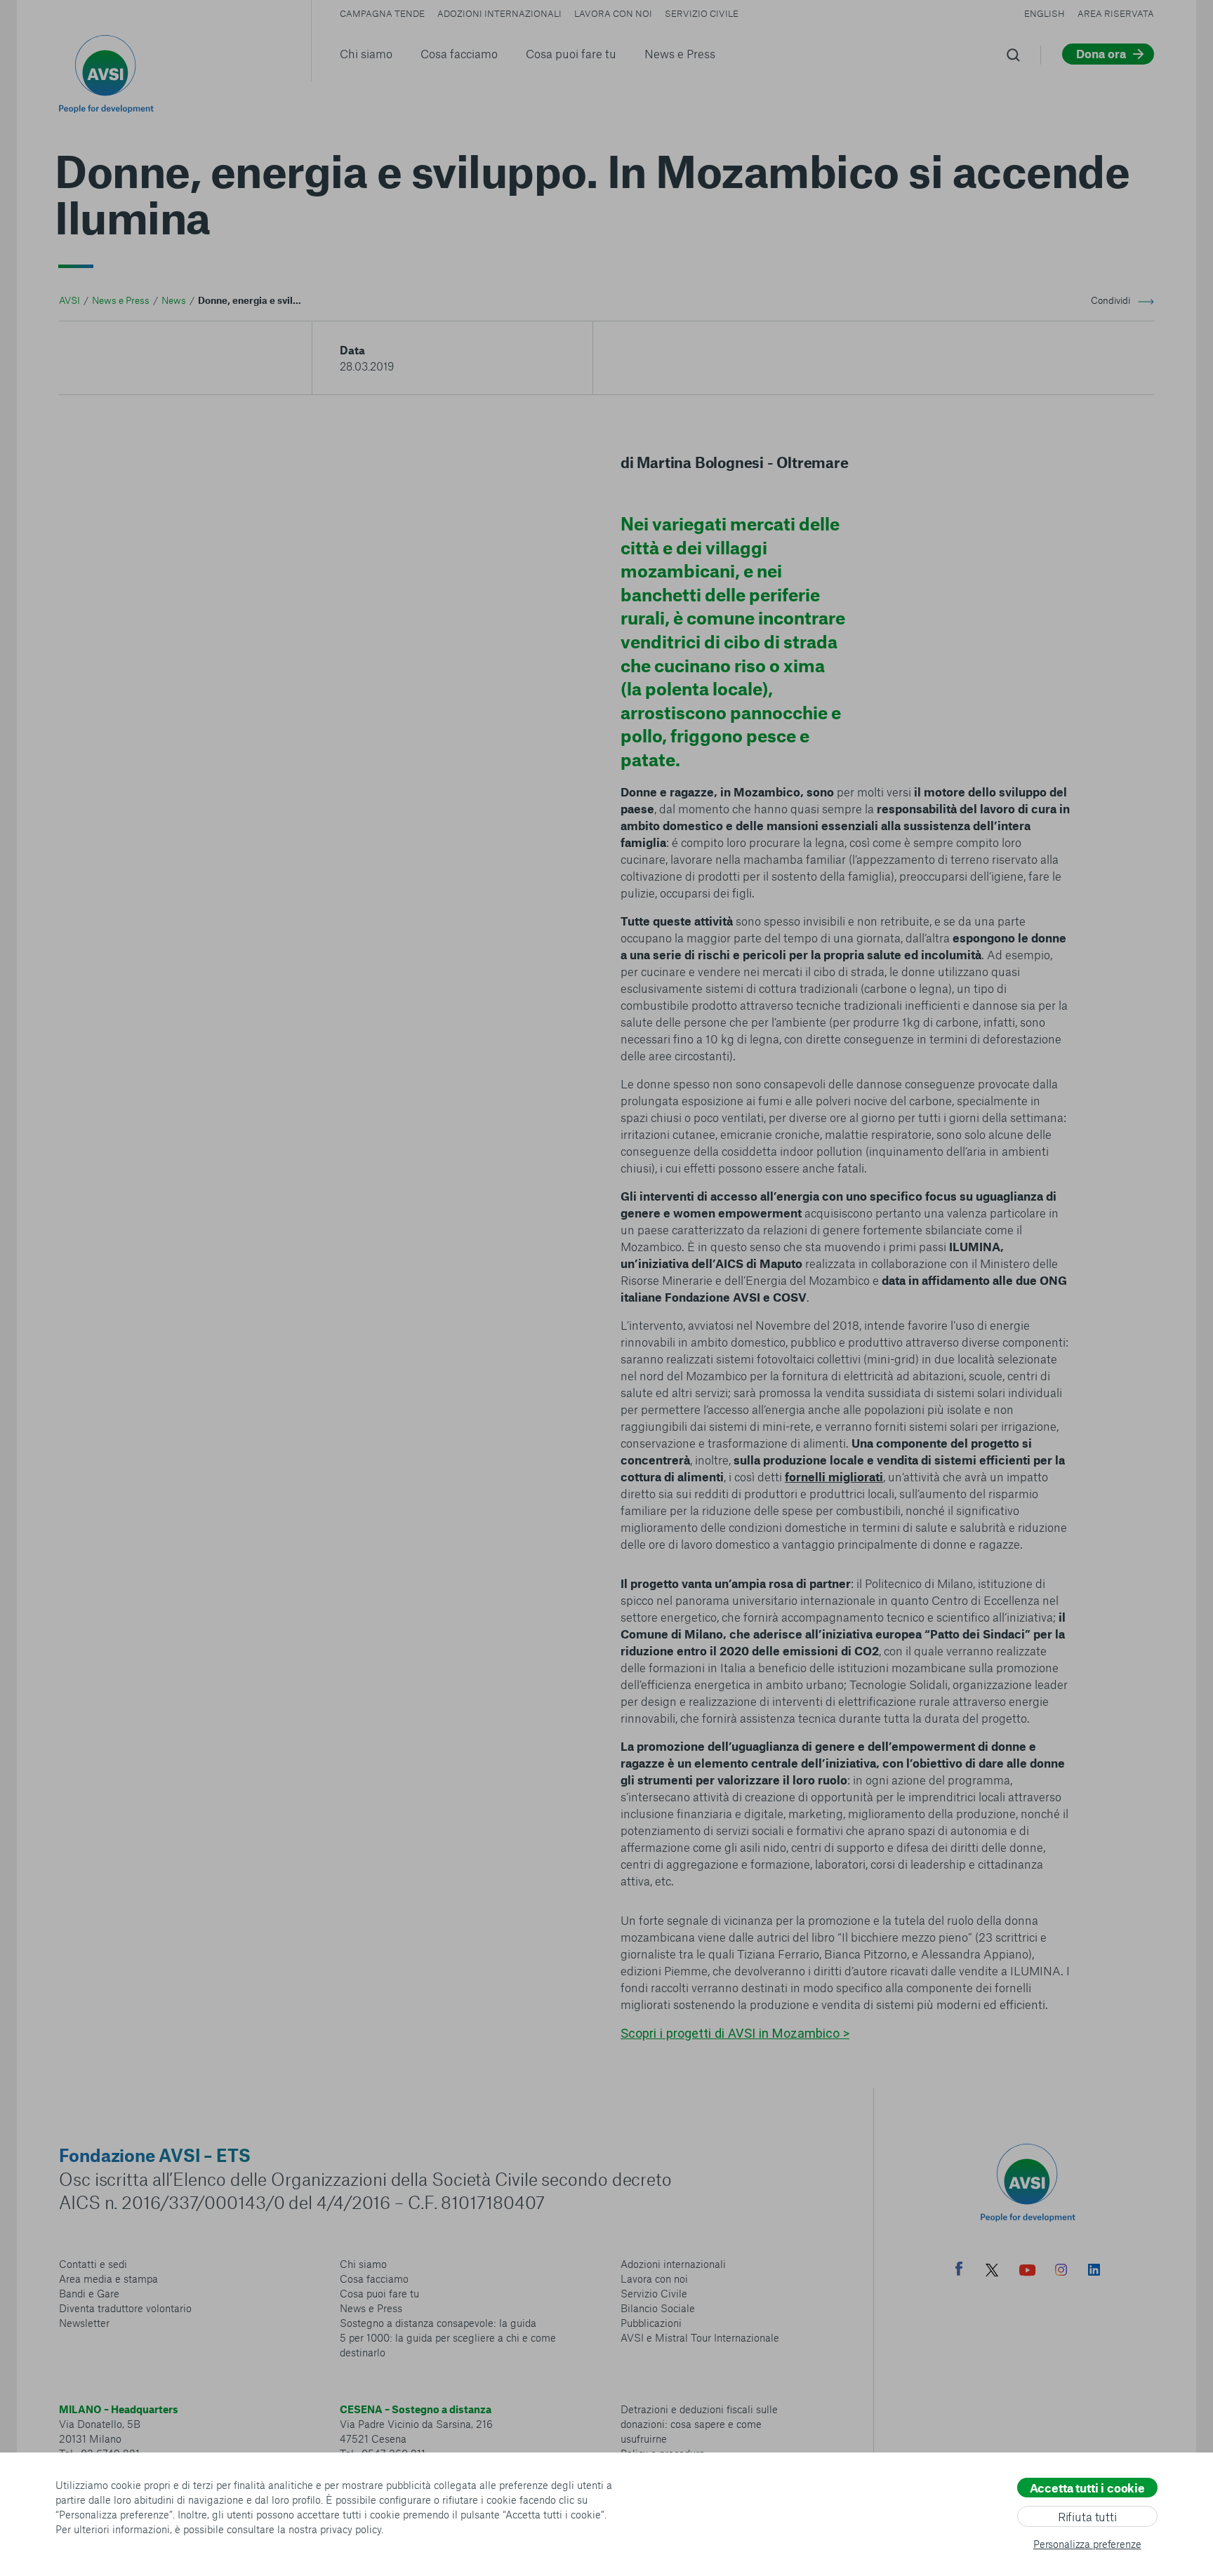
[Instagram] (1061, 2271)
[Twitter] (992, 2272)
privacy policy (351, 2529)
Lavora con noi (613, 13)
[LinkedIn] (1094, 2271)
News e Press (680, 53)
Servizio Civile (702, 13)
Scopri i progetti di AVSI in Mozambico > (735, 2033)
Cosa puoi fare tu (571, 53)
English (1045, 13)
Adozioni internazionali (499, 13)
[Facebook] (959, 2270)
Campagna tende (382, 13)
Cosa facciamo (459, 53)
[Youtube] (1028, 2272)
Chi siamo (366, 53)
